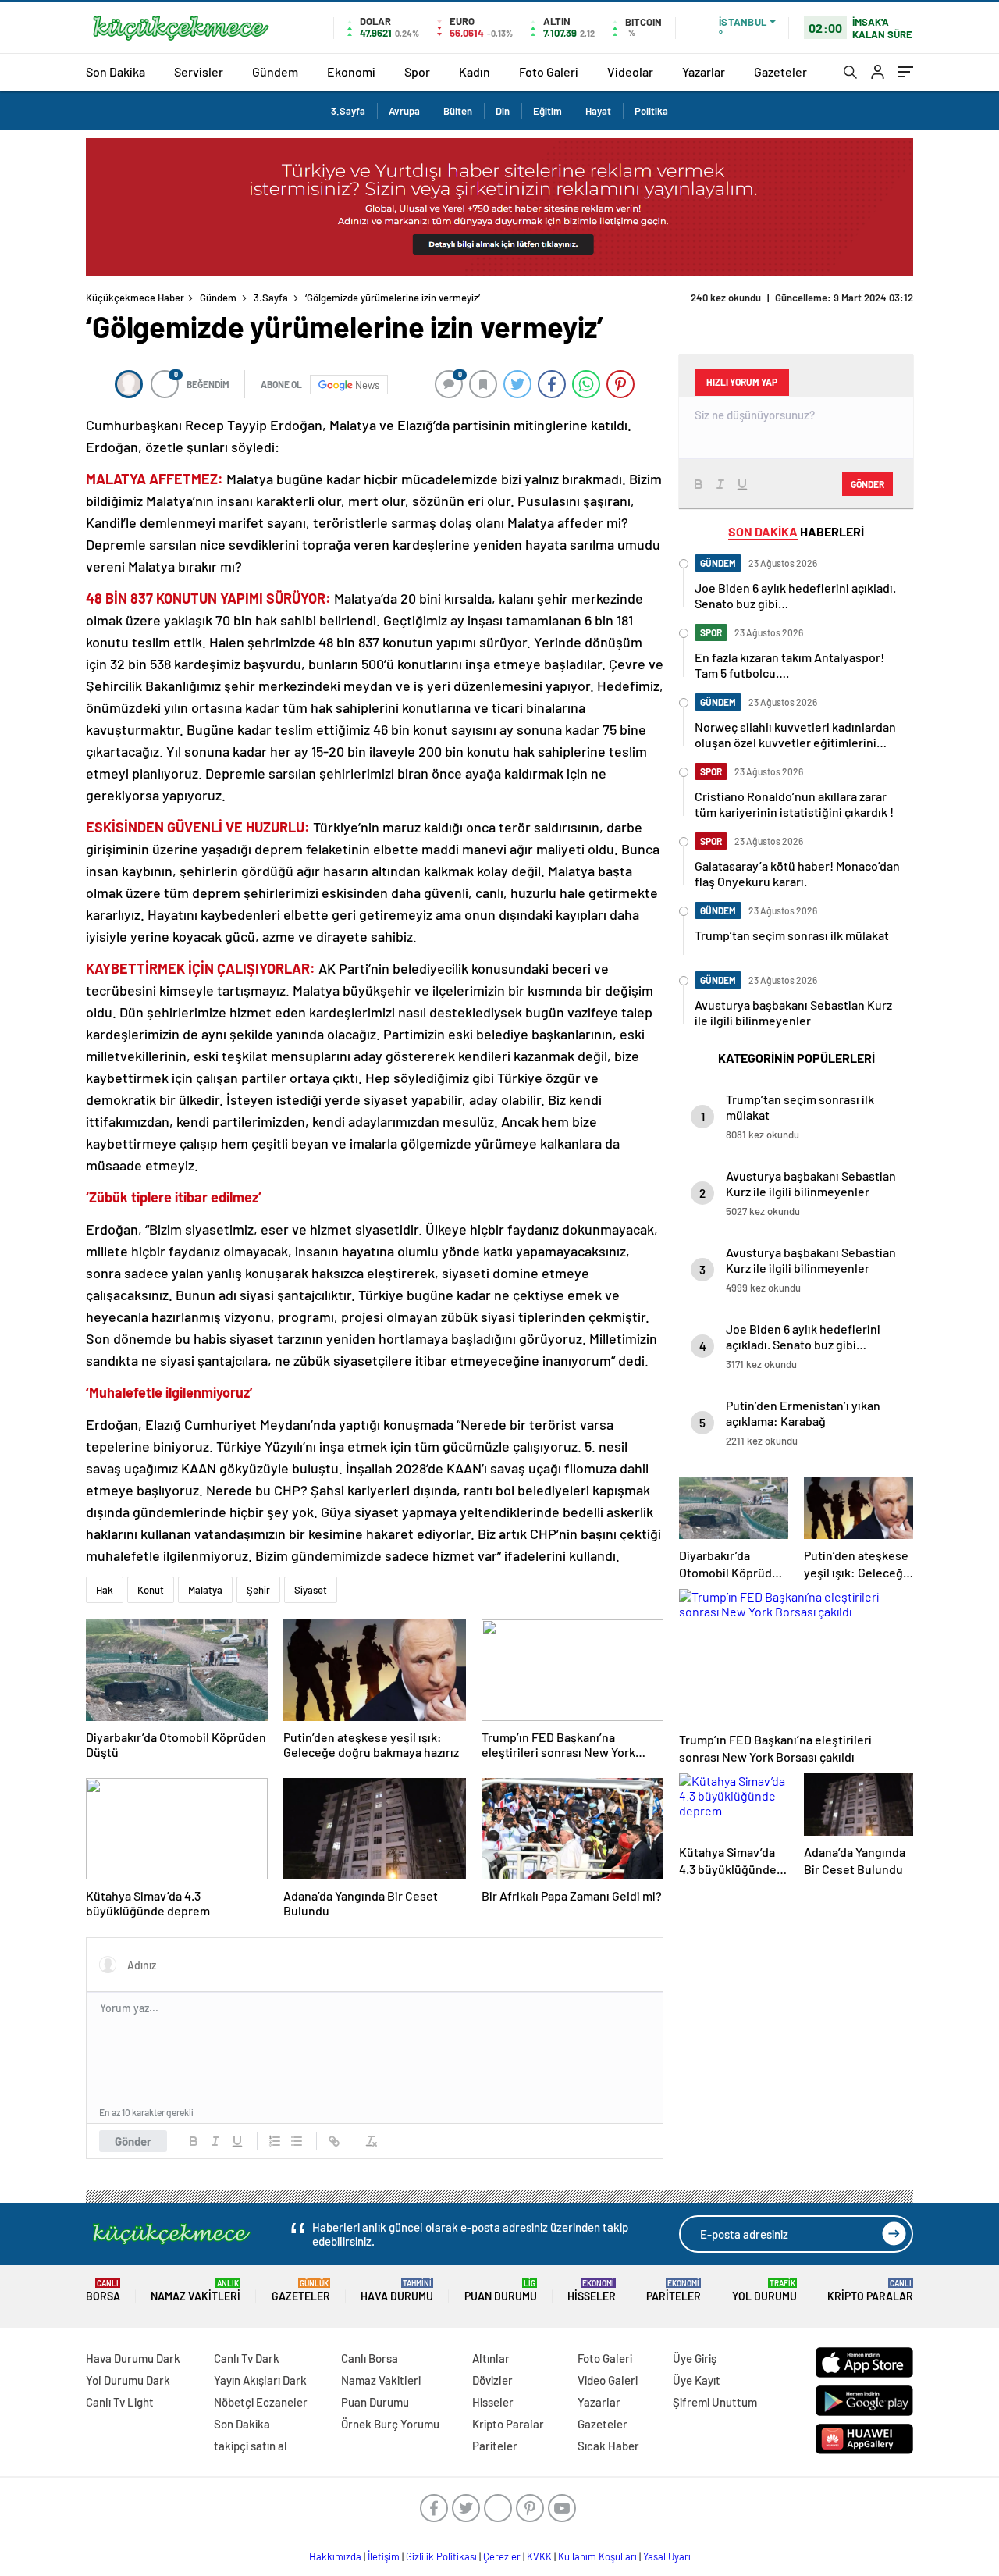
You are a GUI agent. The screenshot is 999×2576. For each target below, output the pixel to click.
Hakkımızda (335, 2556)
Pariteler (674, 2291)
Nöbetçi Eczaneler (261, 2402)
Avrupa (404, 111)
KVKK (539, 2556)
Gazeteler (780, 71)
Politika (651, 111)
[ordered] (275, 2141)
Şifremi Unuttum (715, 2402)
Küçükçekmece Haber (135, 298)
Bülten (458, 111)
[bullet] (297, 2141)
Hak (105, 1590)
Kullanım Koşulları (597, 2556)
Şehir (258, 1590)
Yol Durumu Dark (128, 2380)
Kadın (475, 71)
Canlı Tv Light (120, 2402)
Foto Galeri (549, 71)
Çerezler (502, 2556)
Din (503, 111)
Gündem (275, 71)
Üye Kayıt (697, 2380)
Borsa (103, 2291)
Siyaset (311, 1590)
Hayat (598, 111)
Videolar (630, 71)
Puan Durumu (501, 2291)
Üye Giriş (695, 2358)
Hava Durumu (397, 2291)
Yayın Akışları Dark (260, 2380)
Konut (151, 1590)
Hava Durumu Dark (133, 2358)
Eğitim (547, 111)
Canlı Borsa (370, 2358)
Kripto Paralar (870, 2291)
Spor (417, 71)
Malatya (205, 1590)
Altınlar (491, 2358)
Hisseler (592, 2291)
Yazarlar (704, 71)
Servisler (199, 71)
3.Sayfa (348, 111)
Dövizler (492, 2380)
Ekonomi (351, 71)
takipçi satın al (251, 2446)
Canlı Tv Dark (247, 2358)
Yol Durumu (764, 2291)
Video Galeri (608, 2380)
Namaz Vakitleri (196, 2291)
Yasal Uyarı (667, 2556)
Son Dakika (116, 71)
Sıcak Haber (608, 2446)
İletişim (384, 2556)
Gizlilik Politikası (441, 2556)
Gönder (133, 2141)
